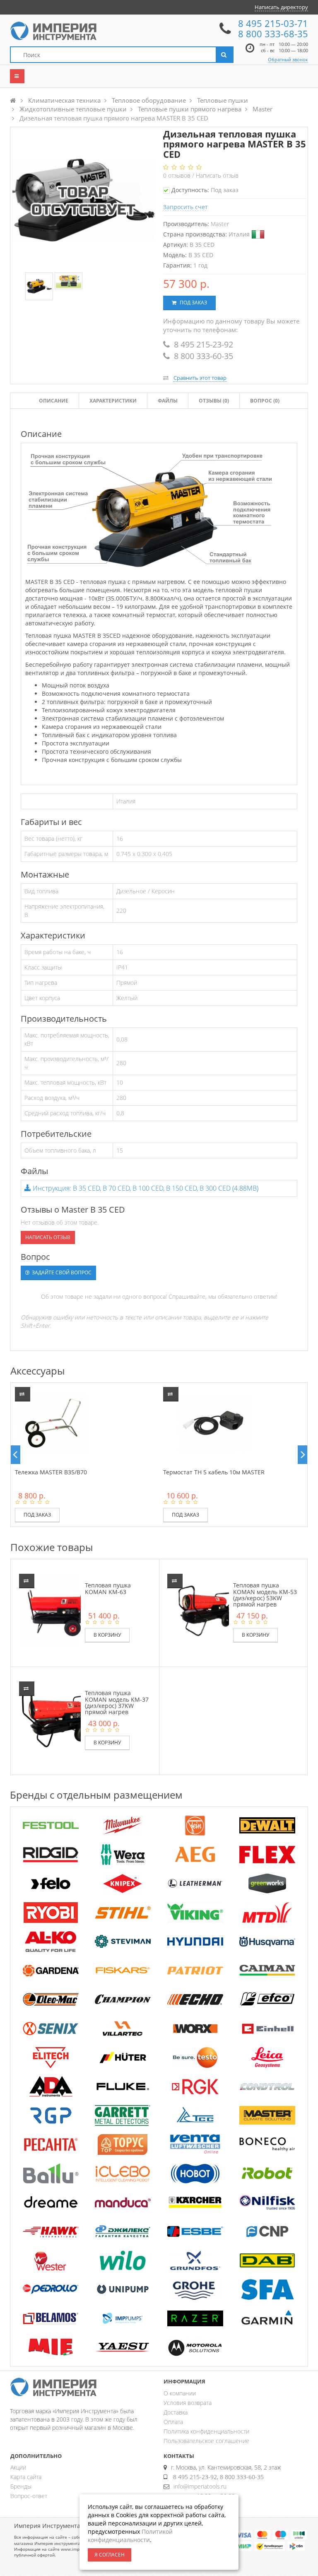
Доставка (176, 2412)
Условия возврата (188, 2403)
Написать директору (281, 7)
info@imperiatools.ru (200, 2486)
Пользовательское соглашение (206, 2441)
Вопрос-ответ (29, 2496)
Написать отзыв (217, 175)
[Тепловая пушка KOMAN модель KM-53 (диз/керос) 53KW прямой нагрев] (204, 1610)
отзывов (178, 175)
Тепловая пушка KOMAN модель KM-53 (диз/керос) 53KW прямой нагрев (265, 1595)
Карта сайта (26, 2477)
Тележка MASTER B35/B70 (51, 1472)
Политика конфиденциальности (206, 2431)
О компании (180, 2393)
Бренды (21, 2486)
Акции (18, 2467)
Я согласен (110, 2555)
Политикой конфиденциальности (130, 2536)
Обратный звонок (288, 59)
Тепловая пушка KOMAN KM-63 (108, 1588)
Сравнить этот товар (200, 378)
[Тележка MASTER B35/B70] (52, 1423)
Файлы (168, 401)
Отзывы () (214, 401)
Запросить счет (185, 207)
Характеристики (113, 401)
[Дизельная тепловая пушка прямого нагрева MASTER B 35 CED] (39, 287)
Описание (54, 401)
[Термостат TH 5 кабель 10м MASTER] (214, 1423)
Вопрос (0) (265, 401)
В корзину (107, 1635)
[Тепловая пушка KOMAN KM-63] (56, 1610)
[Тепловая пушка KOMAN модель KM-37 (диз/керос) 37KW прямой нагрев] (56, 1718)
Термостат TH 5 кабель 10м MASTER (214, 1472)
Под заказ (193, 303)
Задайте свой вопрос (61, 1272)
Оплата (173, 2422)
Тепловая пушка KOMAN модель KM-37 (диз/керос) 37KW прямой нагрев (117, 1702)
